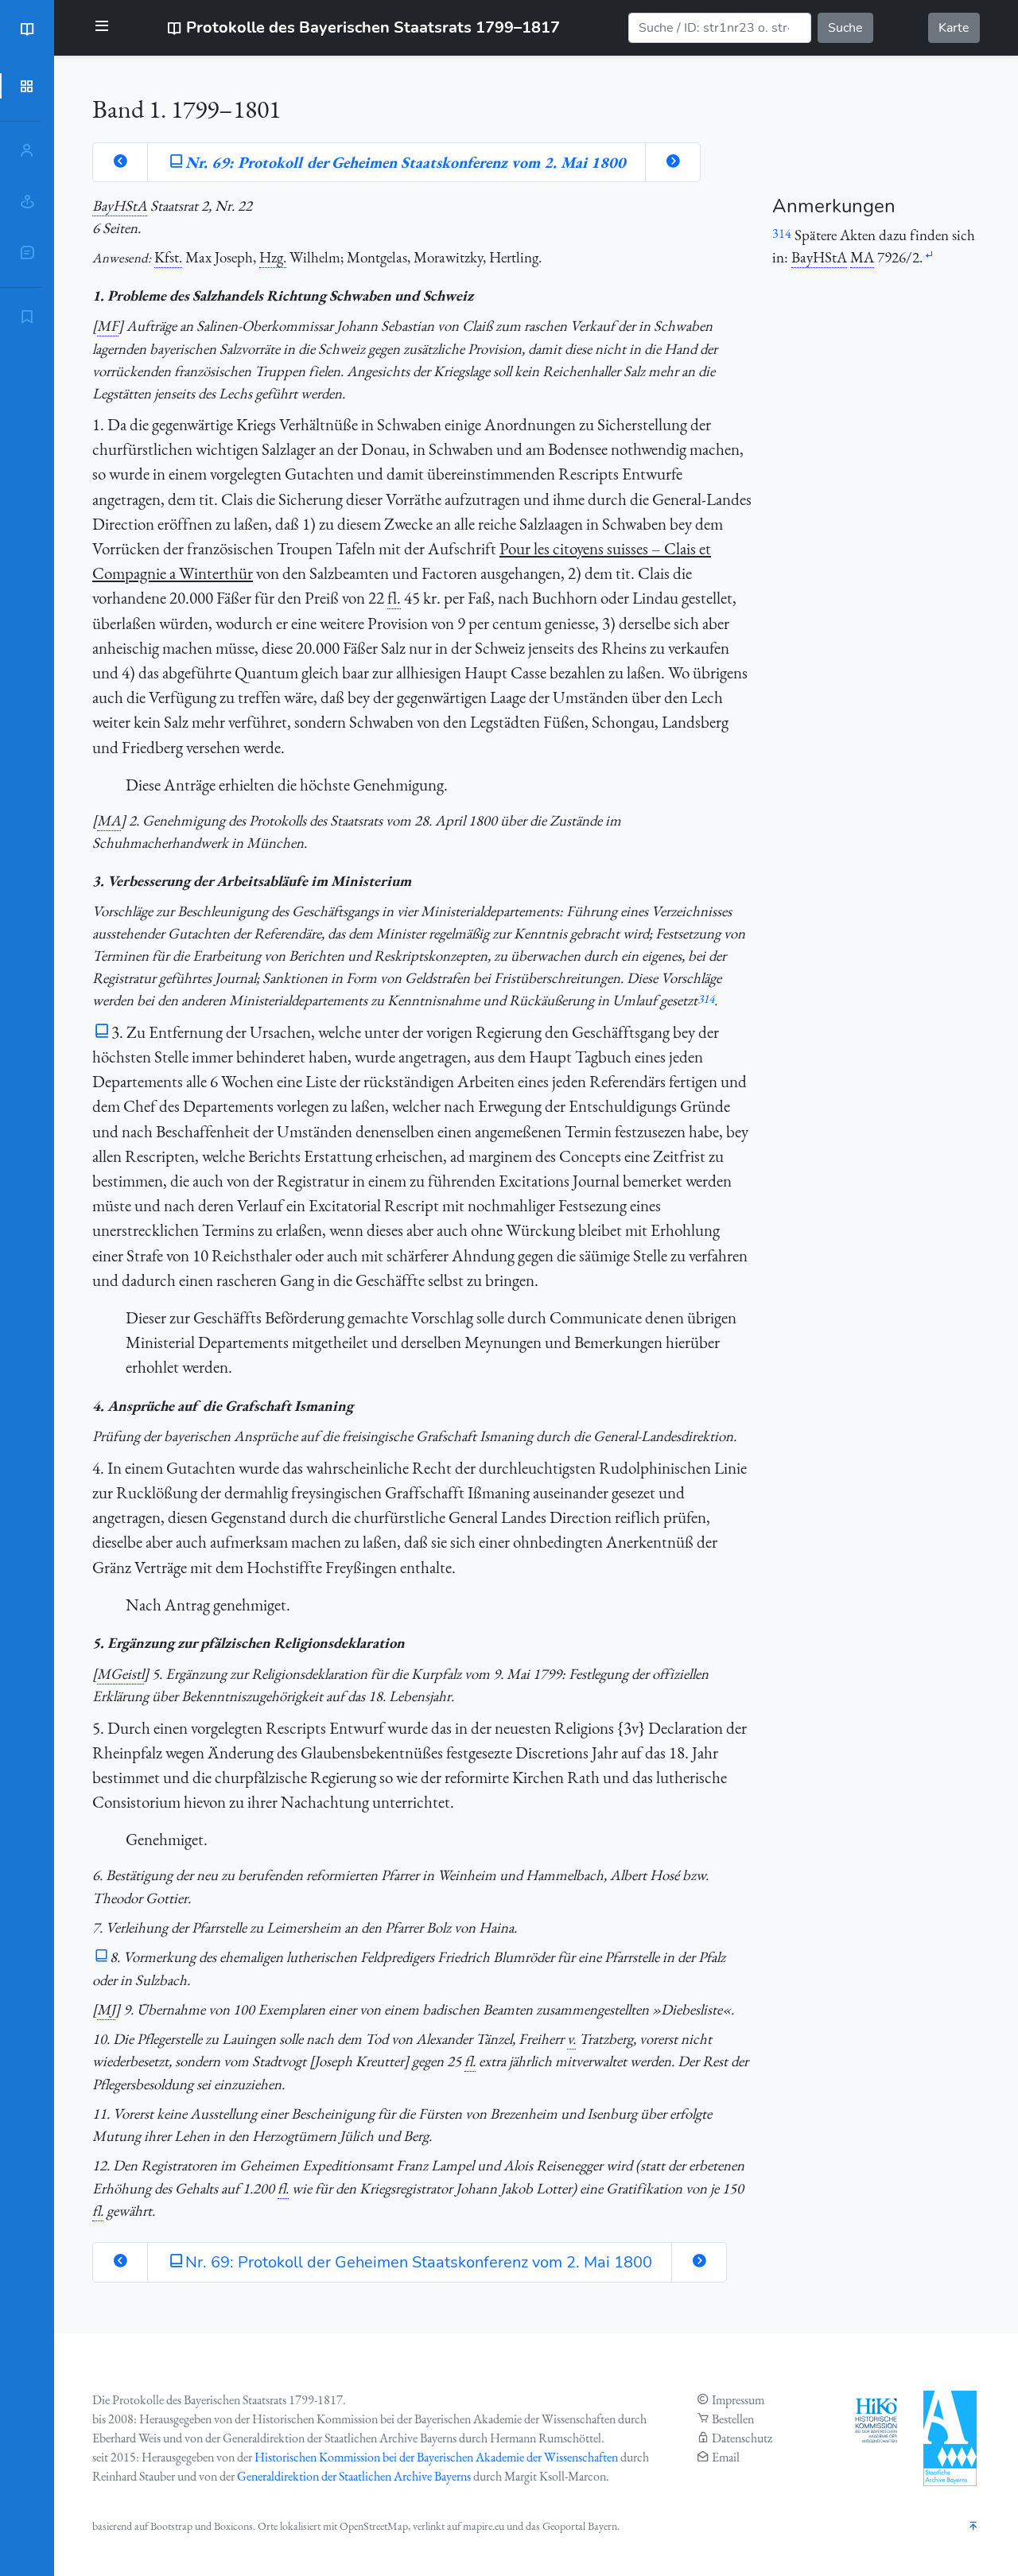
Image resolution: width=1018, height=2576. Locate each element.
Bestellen (733, 2419)
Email (726, 2457)
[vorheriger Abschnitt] (120, 162)
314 (706, 999)
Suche (845, 28)
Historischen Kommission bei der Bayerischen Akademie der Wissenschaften (436, 2457)
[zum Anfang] (973, 2527)
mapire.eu (484, 2526)
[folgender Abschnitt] (673, 162)
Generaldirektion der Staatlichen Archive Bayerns (354, 2476)
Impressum (738, 2400)
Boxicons (233, 2526)
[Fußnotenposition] (929, 256)
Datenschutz (742, 2438)
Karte (954, 28)
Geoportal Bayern (580, 2526)
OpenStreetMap (374, 2526)
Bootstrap (171, 2526)
